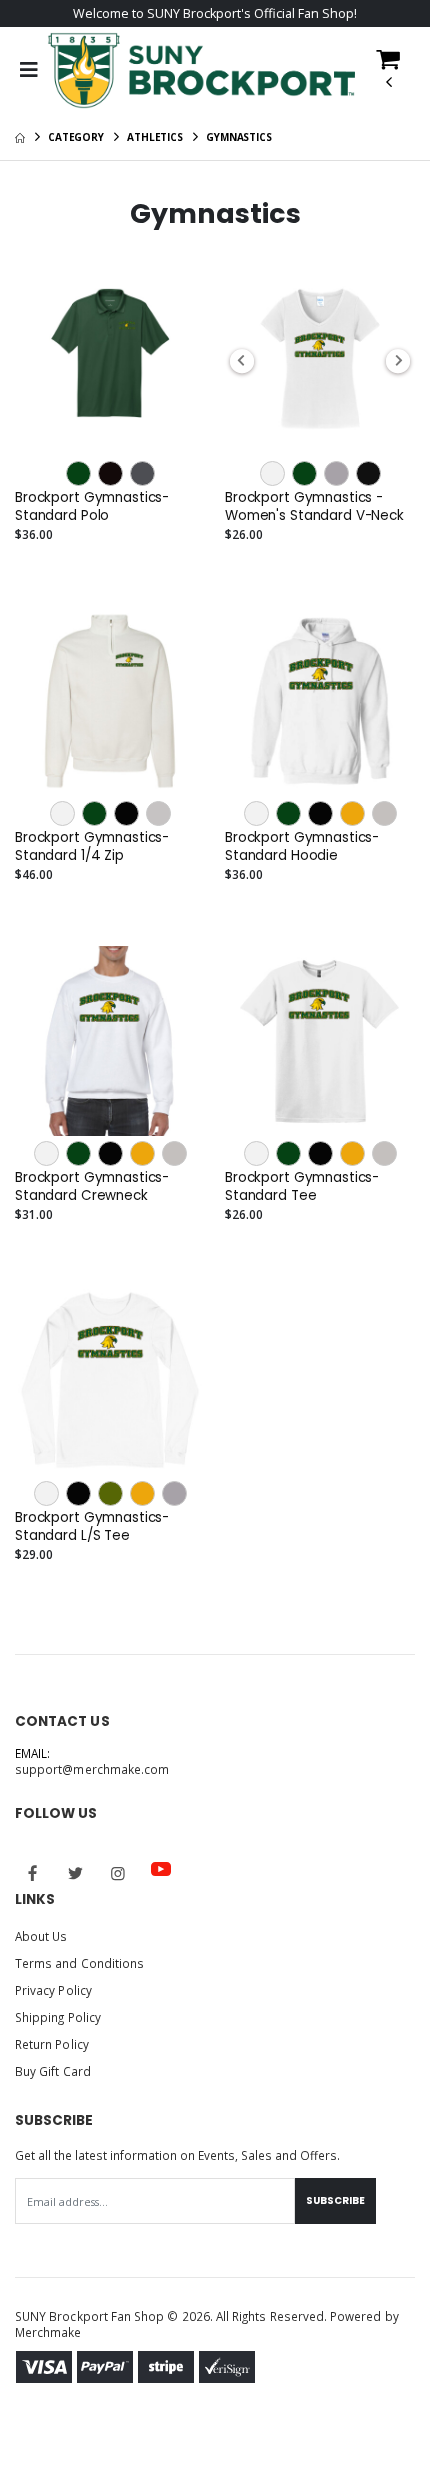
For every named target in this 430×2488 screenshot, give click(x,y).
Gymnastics (239, 137)
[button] (388, 76)
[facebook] (33, 1873)
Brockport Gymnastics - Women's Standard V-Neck (314, 507)
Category (76, 137)
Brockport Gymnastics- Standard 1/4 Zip (92, 847)
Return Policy (52, 2044)
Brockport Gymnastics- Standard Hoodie (302, 847)
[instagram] (118, 1873)
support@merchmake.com (92, 1769)
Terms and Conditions (79, 1963)
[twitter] (76, 1873)
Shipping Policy (58, 2017)
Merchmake (48, 2332)
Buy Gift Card (53, 2071)
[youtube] (161, 1869)
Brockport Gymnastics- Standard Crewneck (92, 1187)
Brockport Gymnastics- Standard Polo (92, 507)
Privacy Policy (53, 1990)
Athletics (155, 137)
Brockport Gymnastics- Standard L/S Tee (92, 1527)
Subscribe (335, 2200)
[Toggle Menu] (28, 70)
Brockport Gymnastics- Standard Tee (302, 1187)
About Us (41, 1936)
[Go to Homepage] (201, 71)
